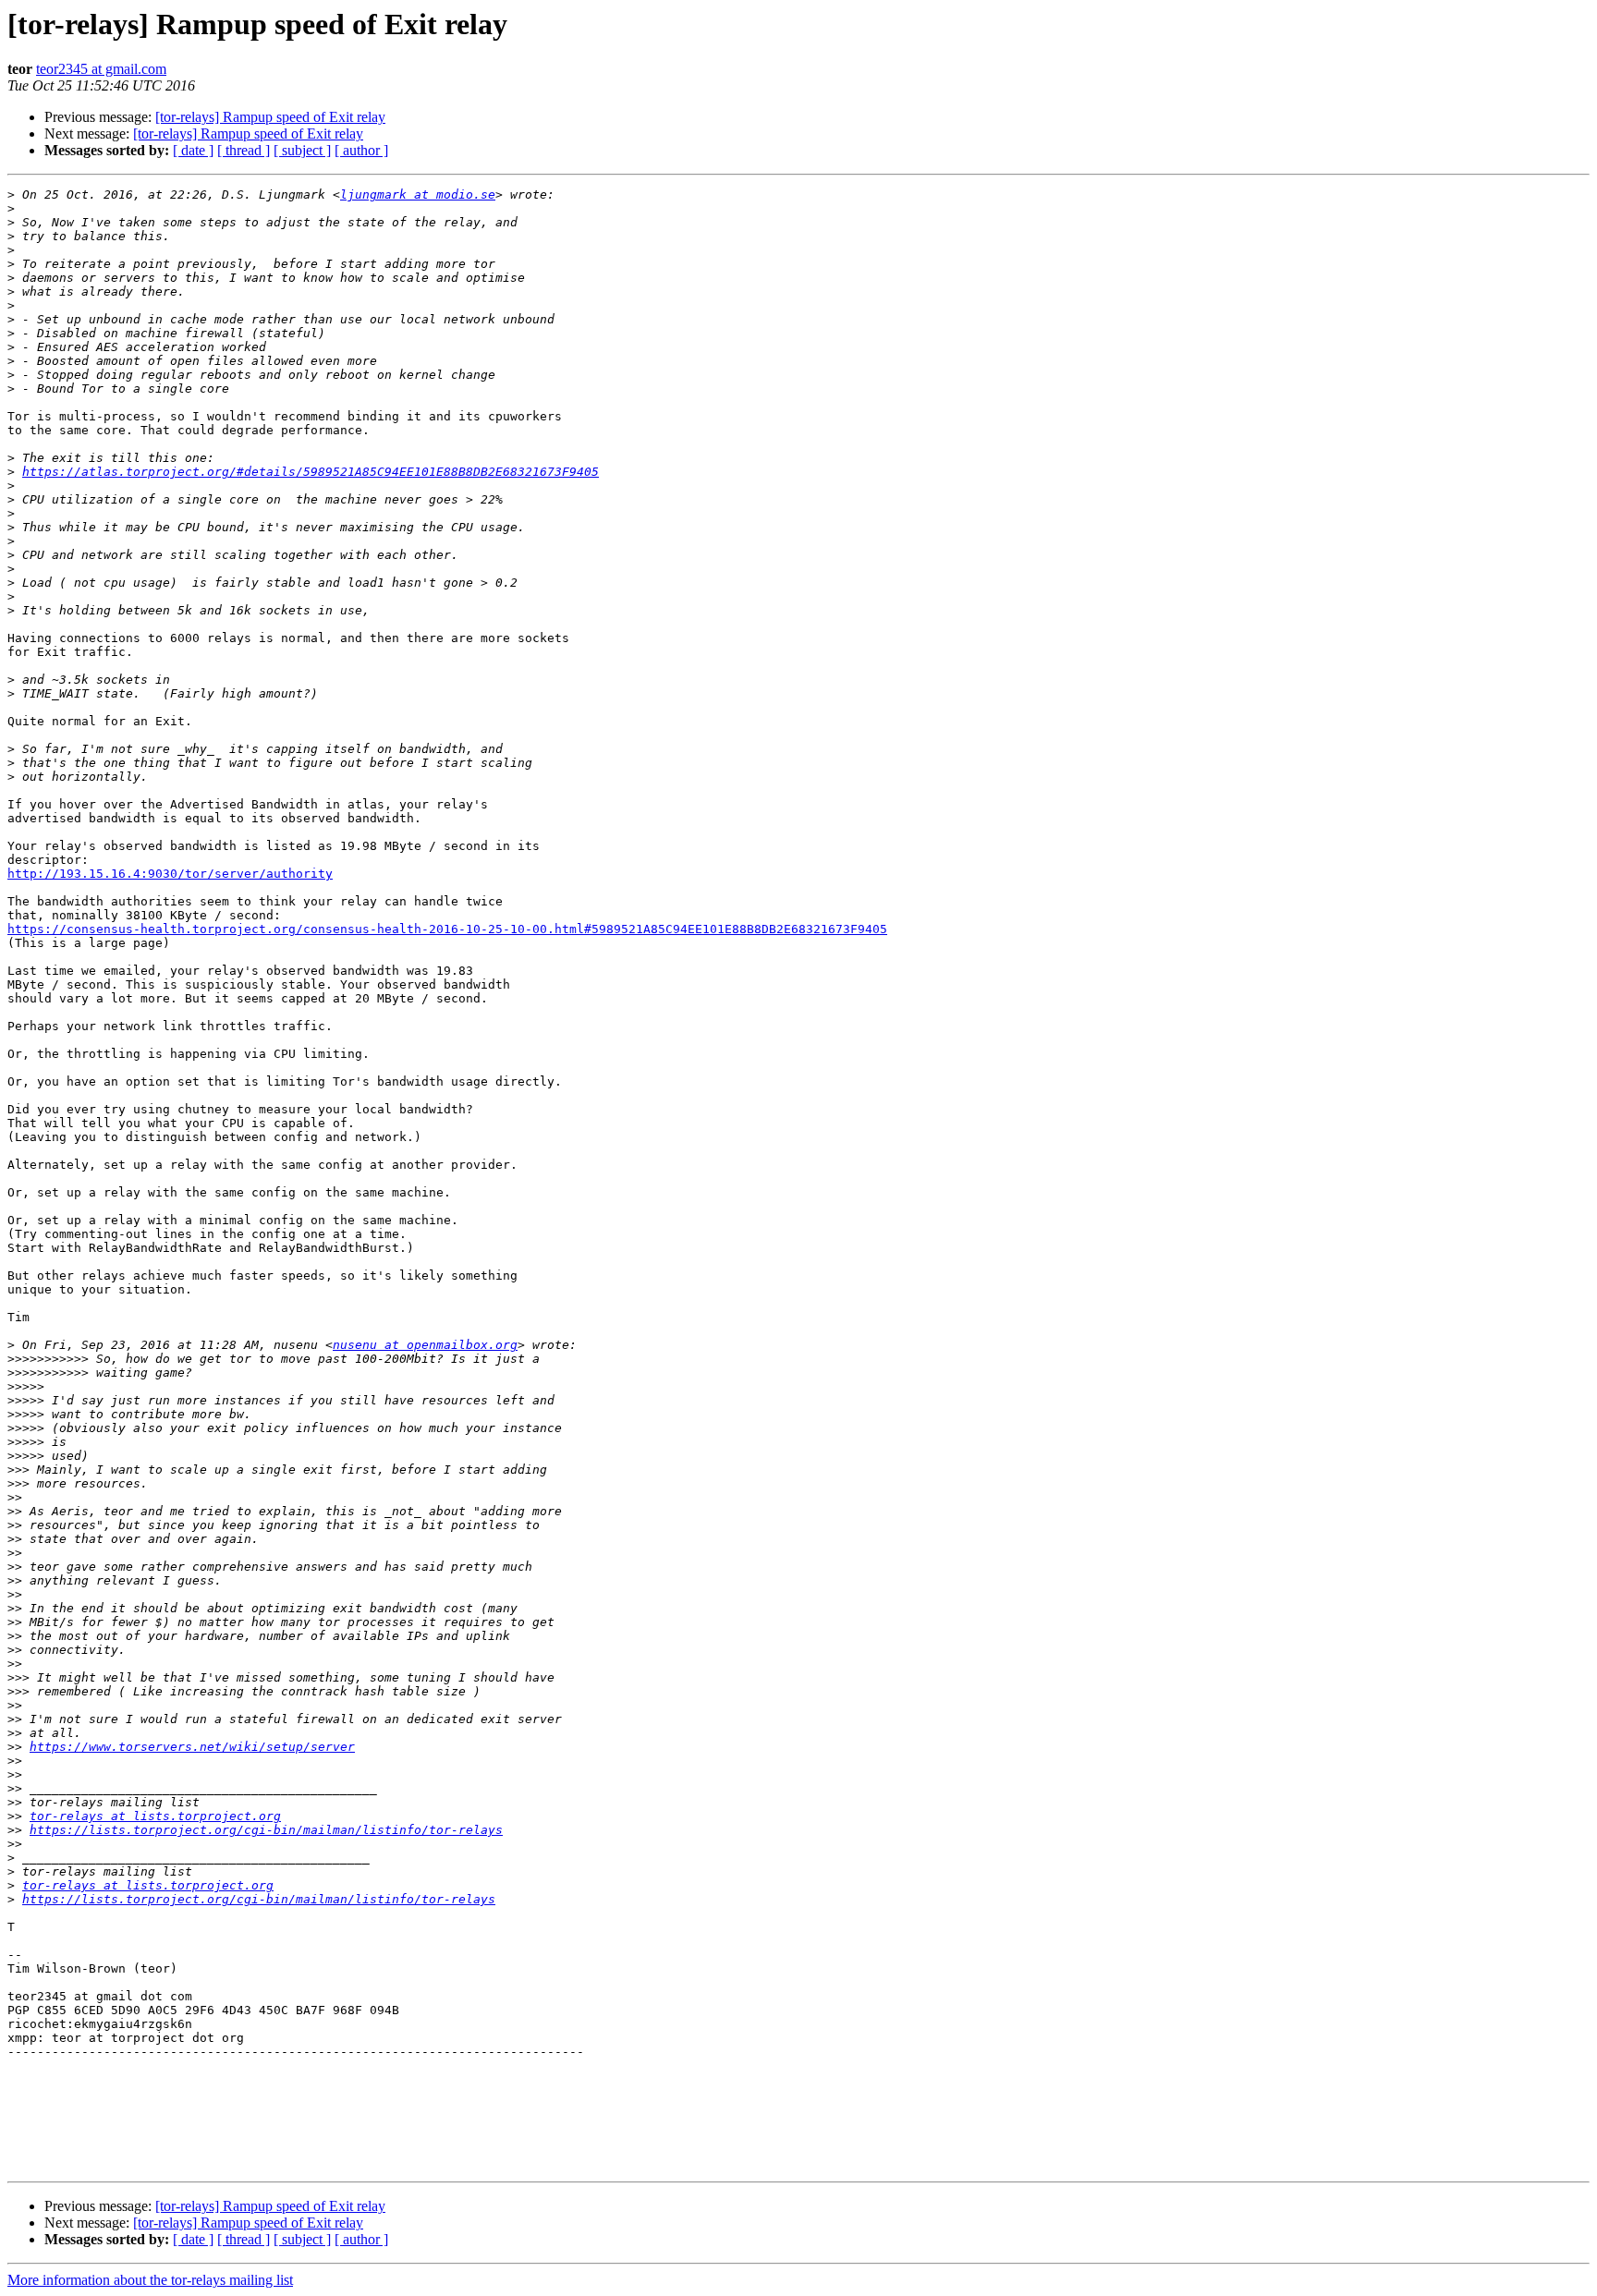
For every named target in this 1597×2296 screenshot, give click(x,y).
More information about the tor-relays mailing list (150, 2280)
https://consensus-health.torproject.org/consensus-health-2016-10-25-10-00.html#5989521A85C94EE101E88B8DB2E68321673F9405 (447, 929)
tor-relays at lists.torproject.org (155, 1816)
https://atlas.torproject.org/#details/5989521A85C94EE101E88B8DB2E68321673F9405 (311, 472)
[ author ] (361, 150)
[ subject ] (302, 150)
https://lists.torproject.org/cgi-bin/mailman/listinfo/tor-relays (266, 1830)
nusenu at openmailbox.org (425, 1345)
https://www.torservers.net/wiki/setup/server (192, 1747)
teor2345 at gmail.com (101, 69)
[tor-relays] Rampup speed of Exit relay (270, 117)
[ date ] (193, 150)
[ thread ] (244, 150)
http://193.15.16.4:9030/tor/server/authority (170, 874)
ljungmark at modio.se (418, 194)
